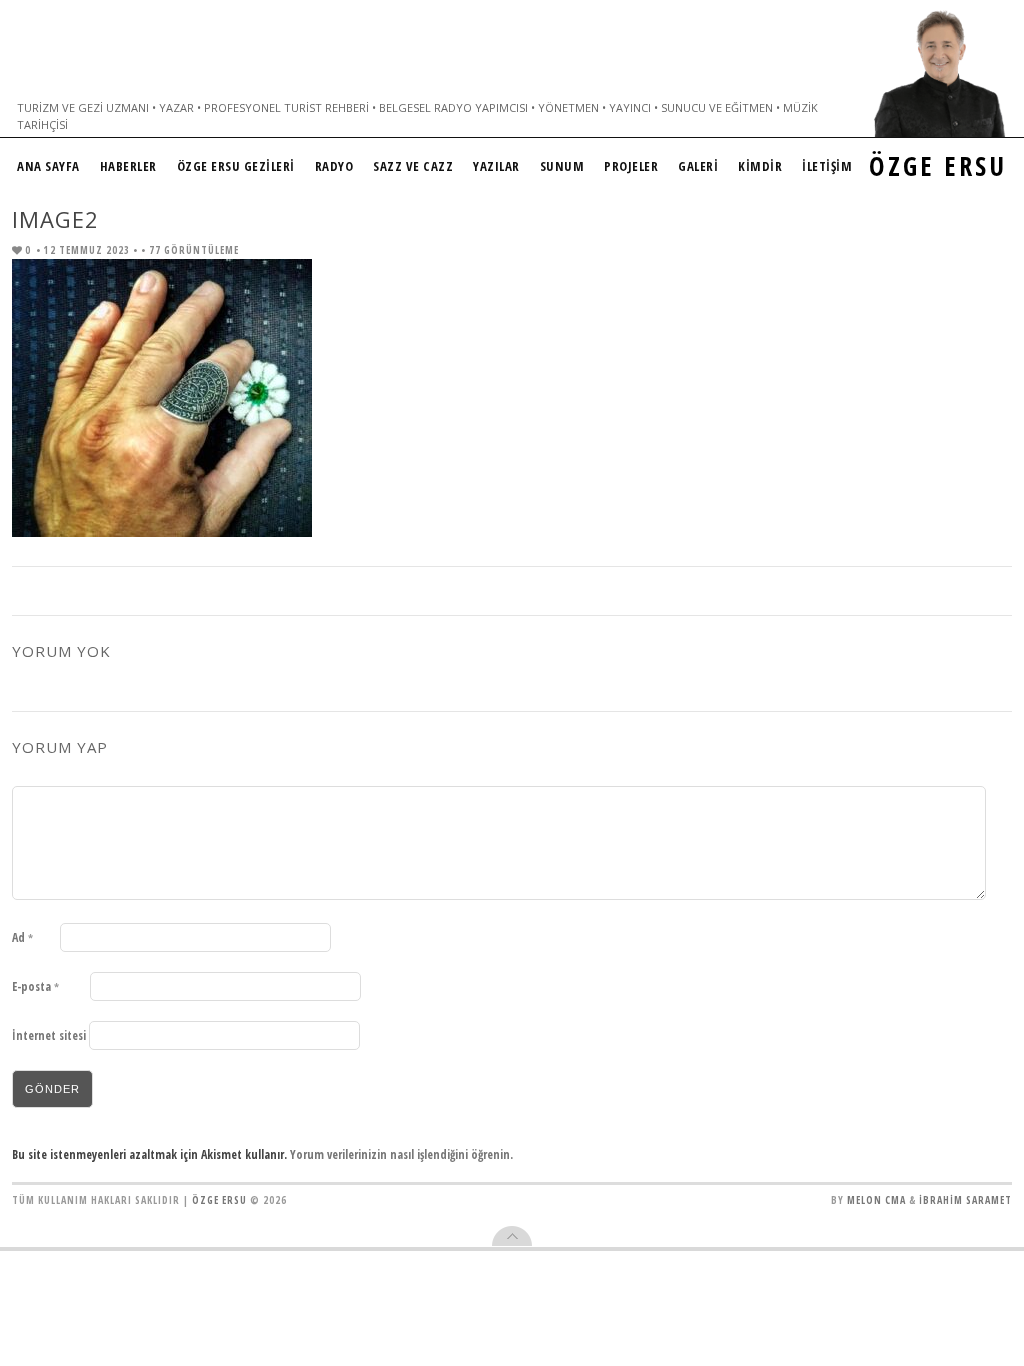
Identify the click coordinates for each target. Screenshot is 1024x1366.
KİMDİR (760, 166)
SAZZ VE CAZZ (413, 166)
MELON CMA (876, 1200)
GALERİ (698, 166)
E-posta (35, 986)
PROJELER (631, 166)
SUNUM (562, 166)
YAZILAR (496, 166)
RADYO (334, 166)
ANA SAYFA (48, 166)
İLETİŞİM (827, 166)
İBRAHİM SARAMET (965, 1200)
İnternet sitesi (49, 1035)
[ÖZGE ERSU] (940, 73)
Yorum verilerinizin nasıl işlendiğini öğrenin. (401, 1154)
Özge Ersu (219, 1200)
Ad (22, 937)
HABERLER (128, 166)
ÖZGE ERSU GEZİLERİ (236, 166)
